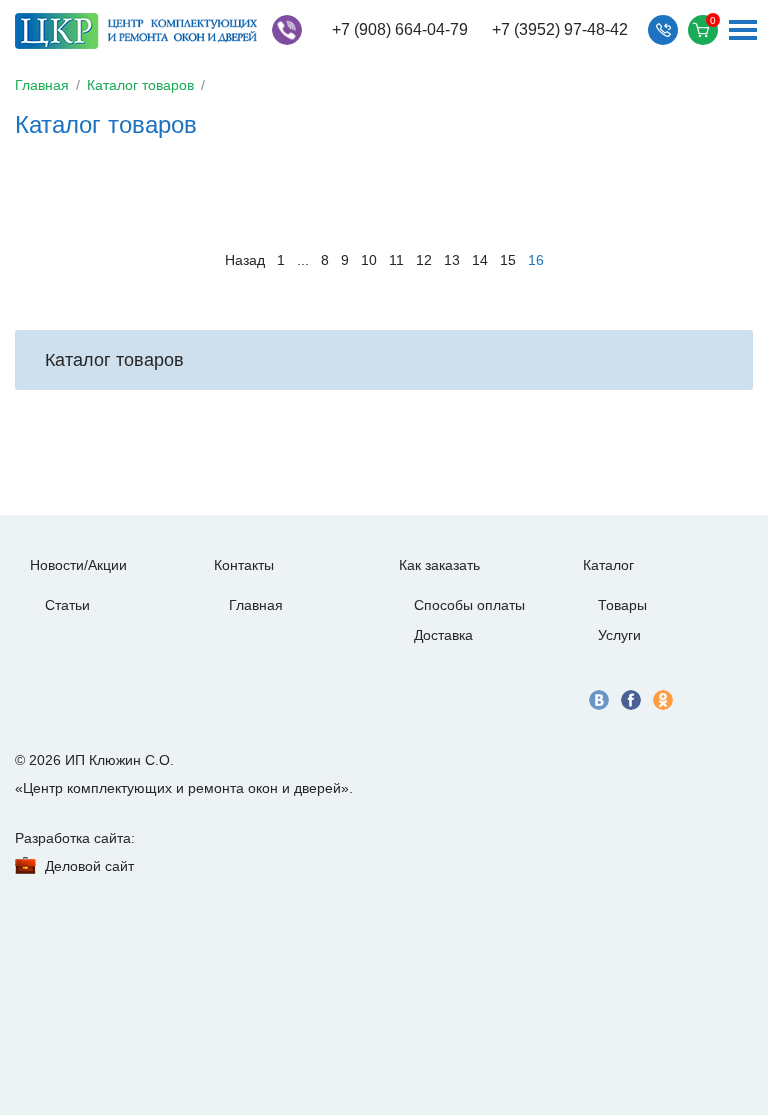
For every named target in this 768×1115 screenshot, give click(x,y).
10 (369, 260)
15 (508, 260)
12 (424, 260)
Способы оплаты (469, 605)
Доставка (443, 635)
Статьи (67, 605)
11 (396, 260)
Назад (245, 260)
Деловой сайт (89, 866)
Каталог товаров (140, 85)
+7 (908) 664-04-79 (400, 29)
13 (452, 260)
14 (480, 260)
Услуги (619, 635)
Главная (42, 85)
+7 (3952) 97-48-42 (560, 29)
